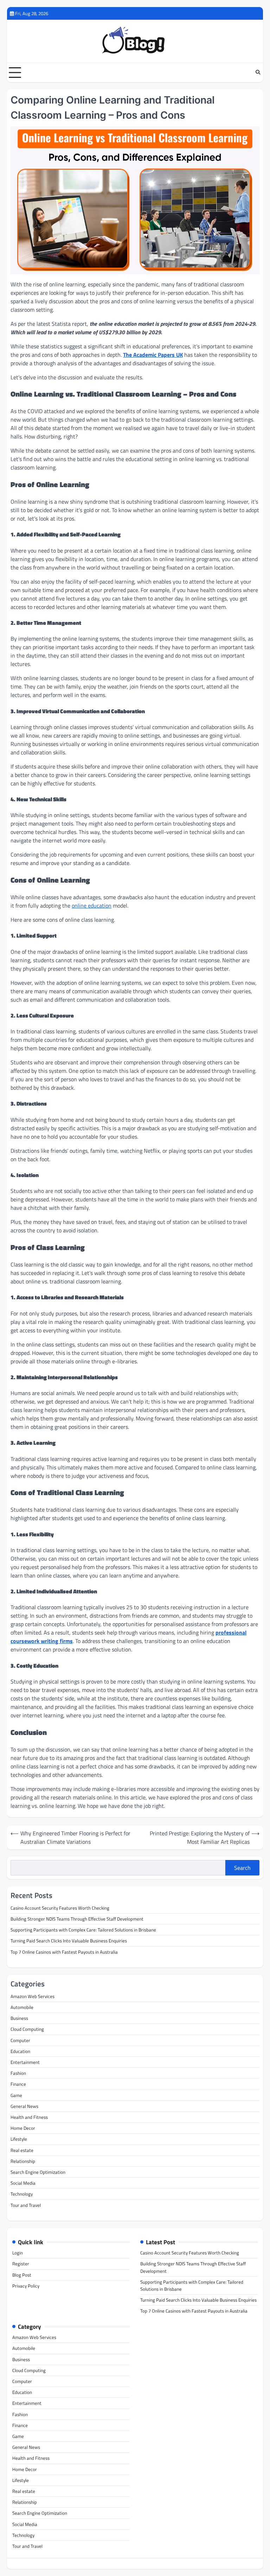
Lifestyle (19, 2139)
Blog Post (22, 2275)
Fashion (18, 2073)
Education (20, 2051)
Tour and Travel (26, 2205)
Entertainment (25, 2062)
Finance (18, 2084)
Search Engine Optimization (38, 2172)
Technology (22, 2194)
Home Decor (23, 2128)
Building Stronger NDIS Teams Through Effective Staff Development (77, 1919)
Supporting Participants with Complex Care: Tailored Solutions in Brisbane (83, 1930)
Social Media (23, 2183)
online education (92, 906)
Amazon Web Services (33, 1996)
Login (18, 2253)
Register (21, 2264)
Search (242, 1868)
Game (16, 2095)
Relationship (23, 2161)
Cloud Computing (27, 2029)
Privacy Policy (26, 2286)
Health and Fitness (29, 2117)
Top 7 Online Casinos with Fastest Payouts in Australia (64, 1952)
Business (19, 2018)
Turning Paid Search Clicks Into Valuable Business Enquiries (69, 1941)
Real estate (22, 2150)
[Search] (258, 73)
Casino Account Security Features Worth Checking (60, 1908)
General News (24, 2106)
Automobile (22, 2007)
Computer (20, 2040)
